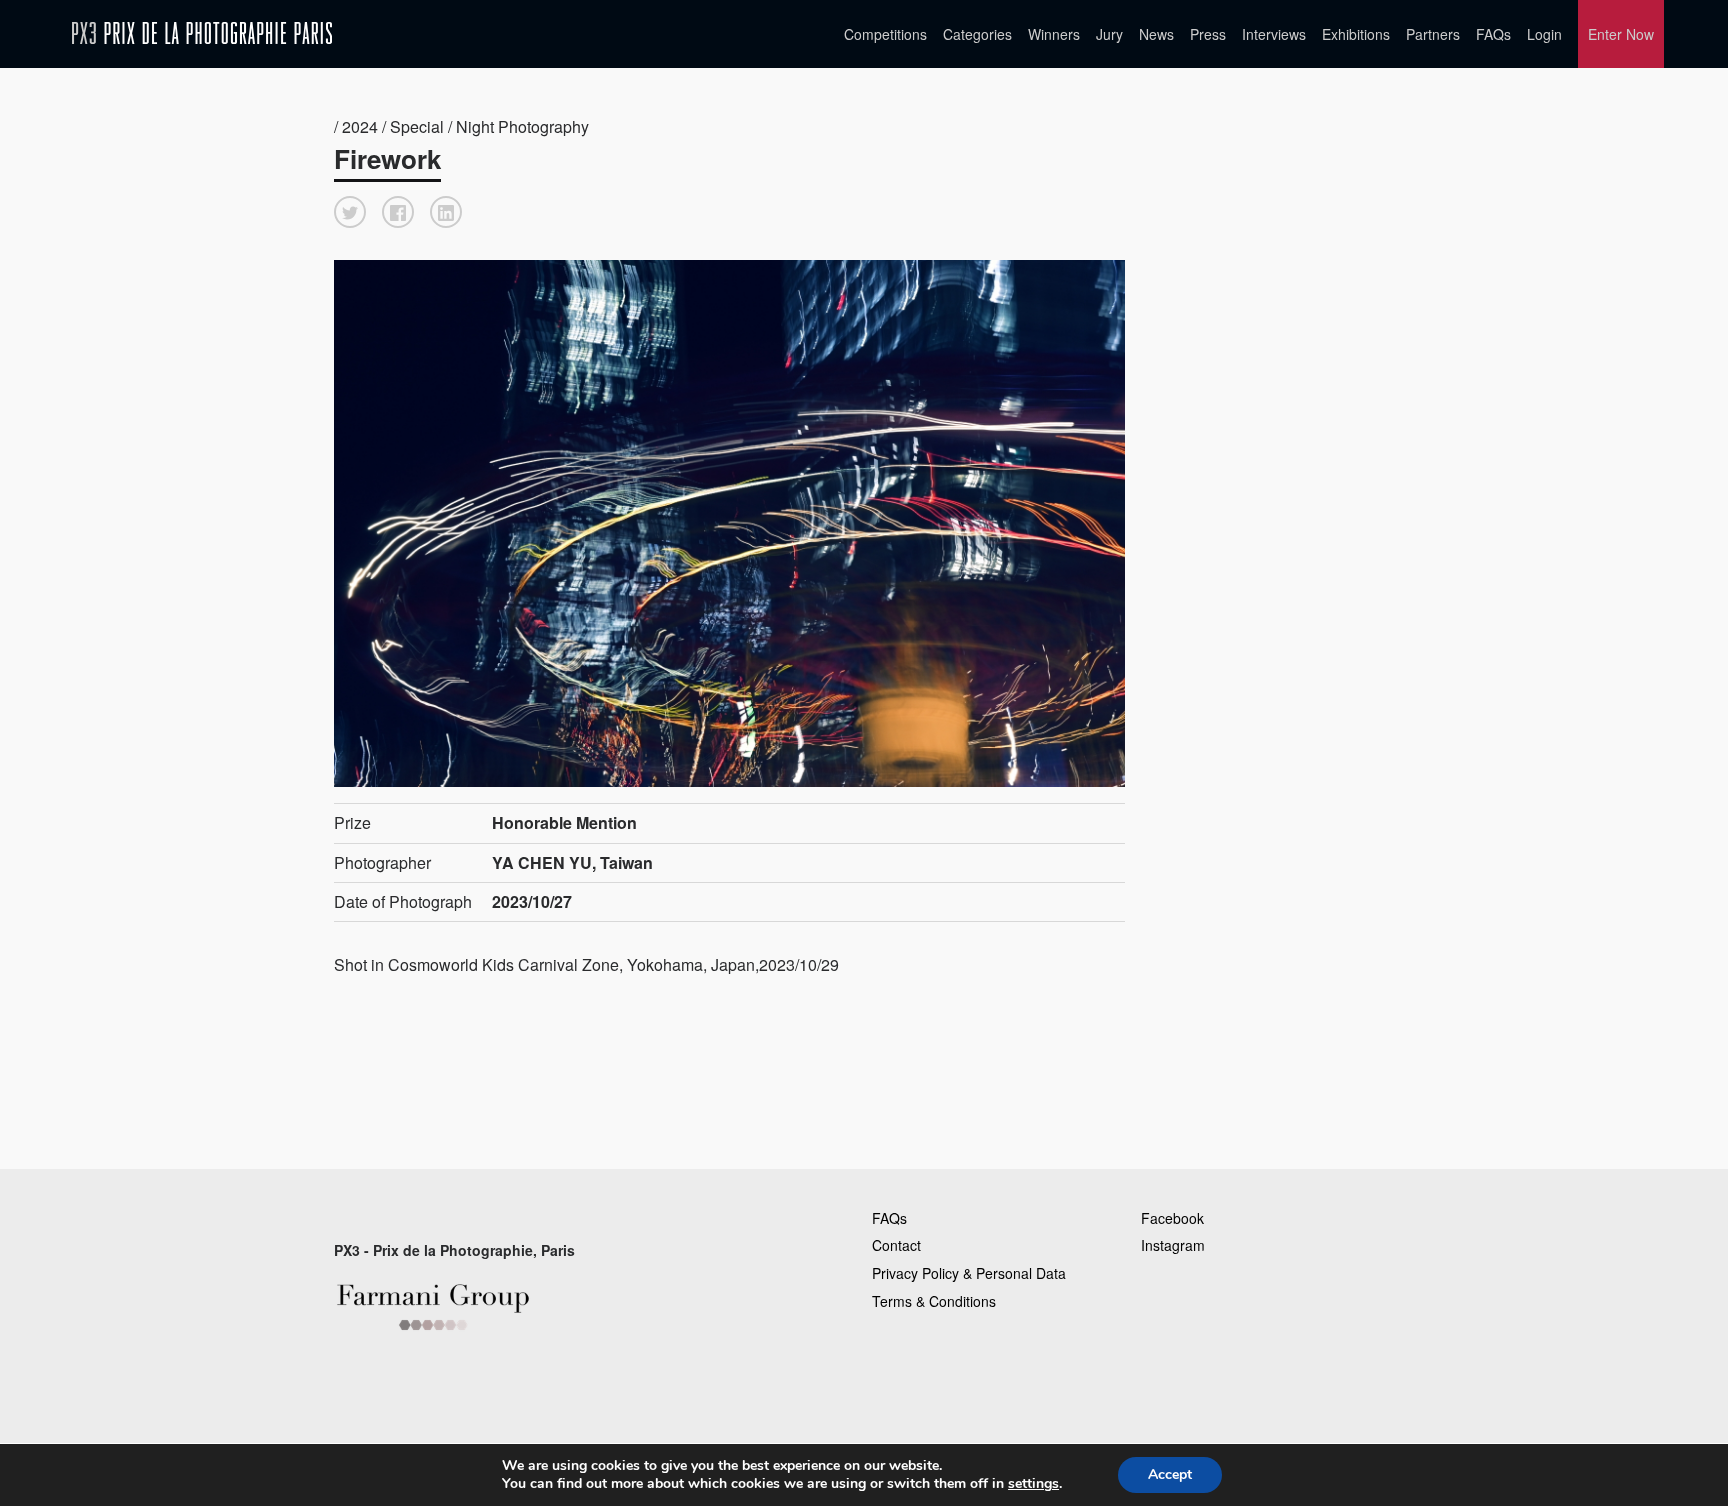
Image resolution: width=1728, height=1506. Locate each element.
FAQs (1493, 34)
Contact (896, 1245)
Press (1208, 34)
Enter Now (1621, 34)
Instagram (1173, 1245)
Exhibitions (1356, 34)
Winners (1054, 34)
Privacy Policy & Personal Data (969, 1273)
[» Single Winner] (202, 33)
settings (1033, 1484)
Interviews (1274, 34)
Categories (977, 34)
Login (1544, 34)
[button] (350, 212)
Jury (1109, 34)
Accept (1170, 1474)
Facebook (1172, 1218)
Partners (1433, 34)
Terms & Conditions (934, 1301)
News (1156, 34)
